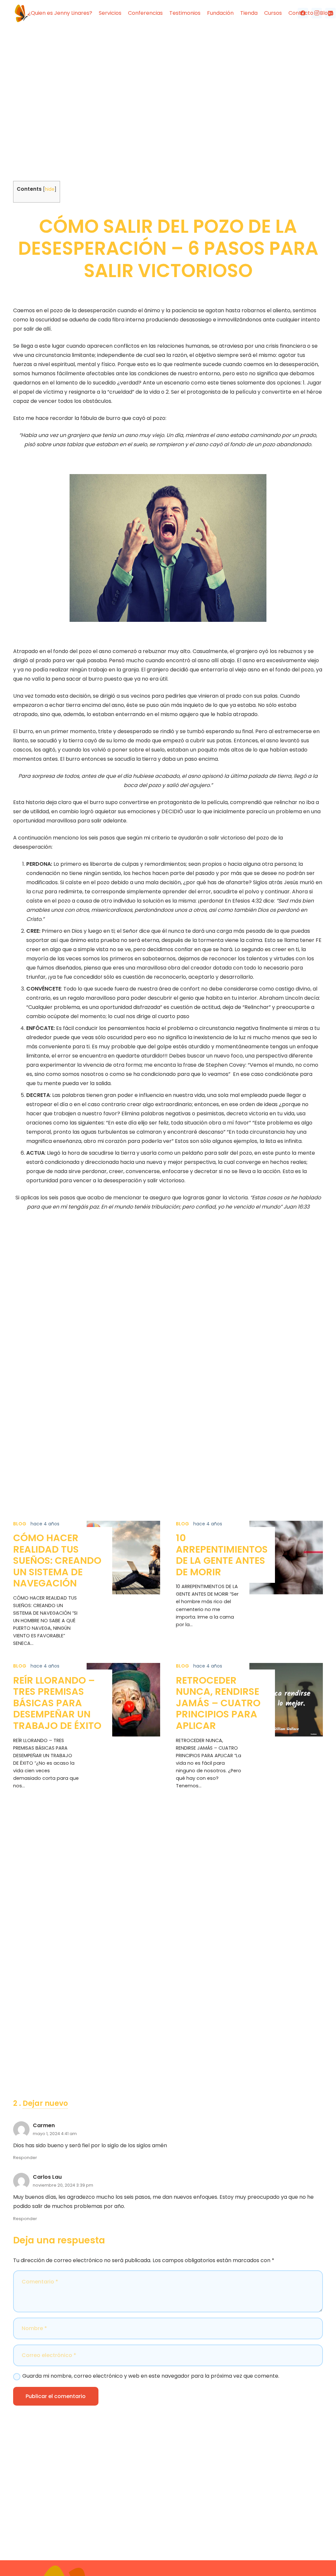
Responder (25, 2158)
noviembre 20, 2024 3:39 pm (63, 2185)
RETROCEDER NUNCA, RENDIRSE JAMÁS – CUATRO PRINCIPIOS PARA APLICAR (218, 1703)
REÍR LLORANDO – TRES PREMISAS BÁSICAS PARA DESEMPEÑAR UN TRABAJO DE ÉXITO (57, 1703)
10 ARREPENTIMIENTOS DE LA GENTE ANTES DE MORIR (222, 1555)
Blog (20, 1524)
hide (50, 189)
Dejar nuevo (45, 2103)
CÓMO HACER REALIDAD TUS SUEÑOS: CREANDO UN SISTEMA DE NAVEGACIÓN (57, 1561)
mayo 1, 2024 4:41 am (55, 2134)
